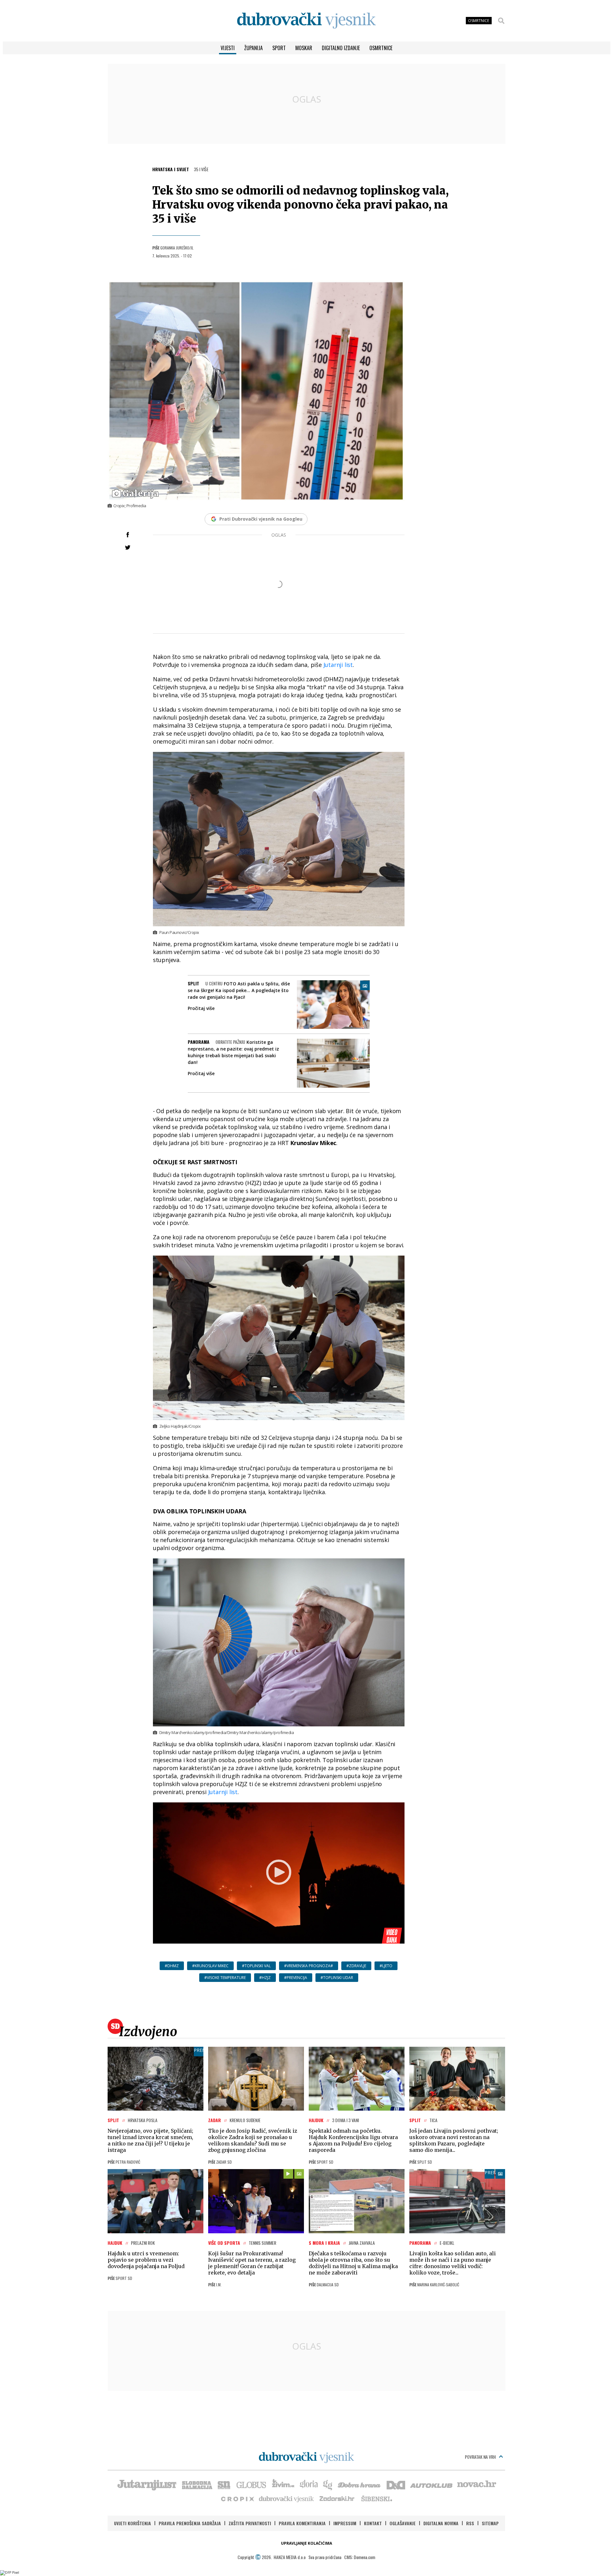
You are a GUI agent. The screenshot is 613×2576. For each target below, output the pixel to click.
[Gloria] (309, 2484)
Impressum (345, 2523)
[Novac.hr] (477, 2484)
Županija (254, 48)
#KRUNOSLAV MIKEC (210, 1966)
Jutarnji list (338, 665)
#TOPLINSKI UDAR (337, 1978)
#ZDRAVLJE (356, 1966)
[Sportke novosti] (224, 2484)
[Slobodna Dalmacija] (197, 2484)
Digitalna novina (441, 2523)
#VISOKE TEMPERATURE (225, 1978)
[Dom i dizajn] (396, 2484)
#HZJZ (265, 1978)
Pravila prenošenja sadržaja (190, 2523)
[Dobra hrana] (360, 2484)
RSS (470, 2523)
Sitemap (490, 2523)
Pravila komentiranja (302, 2523)
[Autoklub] (432, 2484)
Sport (279, 48)
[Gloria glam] (328, 2484)
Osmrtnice (381, 48)
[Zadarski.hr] (337, 2498)
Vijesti (228, 48)
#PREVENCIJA (296, 1978)
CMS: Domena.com (360, 2557)
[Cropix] (237, 2498)
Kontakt (373, 2523)
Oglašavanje (403, 2523)
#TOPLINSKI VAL (256, 1966)
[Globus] (252, 2484)
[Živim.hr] (283, 2484)
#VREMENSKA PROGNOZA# (309, 1966)
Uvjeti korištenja (132, 2523)
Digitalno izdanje (341, 48)
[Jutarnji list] (147, 2484)
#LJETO (386, 1966)
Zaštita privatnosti (250, 2523)
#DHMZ (172, 1966)
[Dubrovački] (306, 21)
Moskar (304, 48)
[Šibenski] (376, 2498)
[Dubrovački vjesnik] (287, 2498)
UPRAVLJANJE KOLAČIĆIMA (306, 2543)
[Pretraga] (501, 21)
